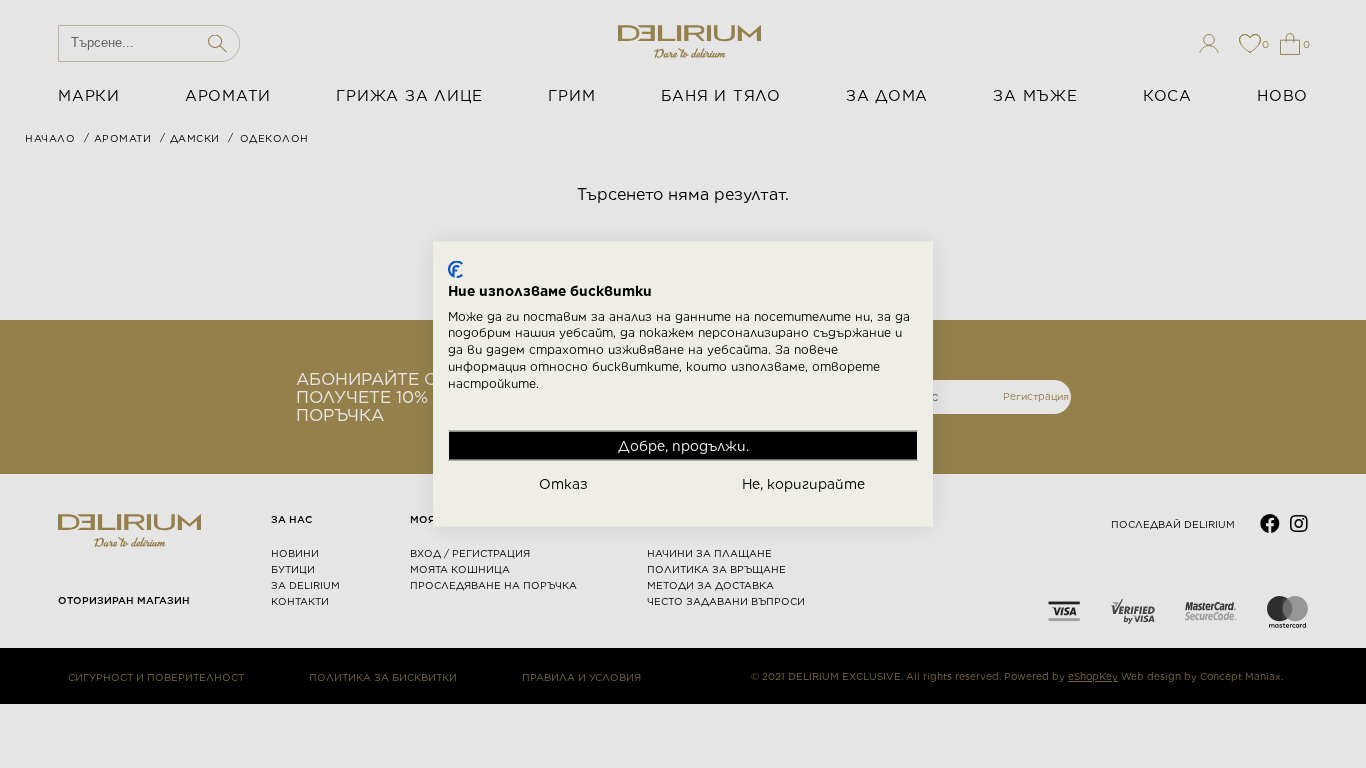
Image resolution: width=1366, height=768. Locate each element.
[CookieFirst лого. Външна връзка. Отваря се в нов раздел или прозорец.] (455, 270)
